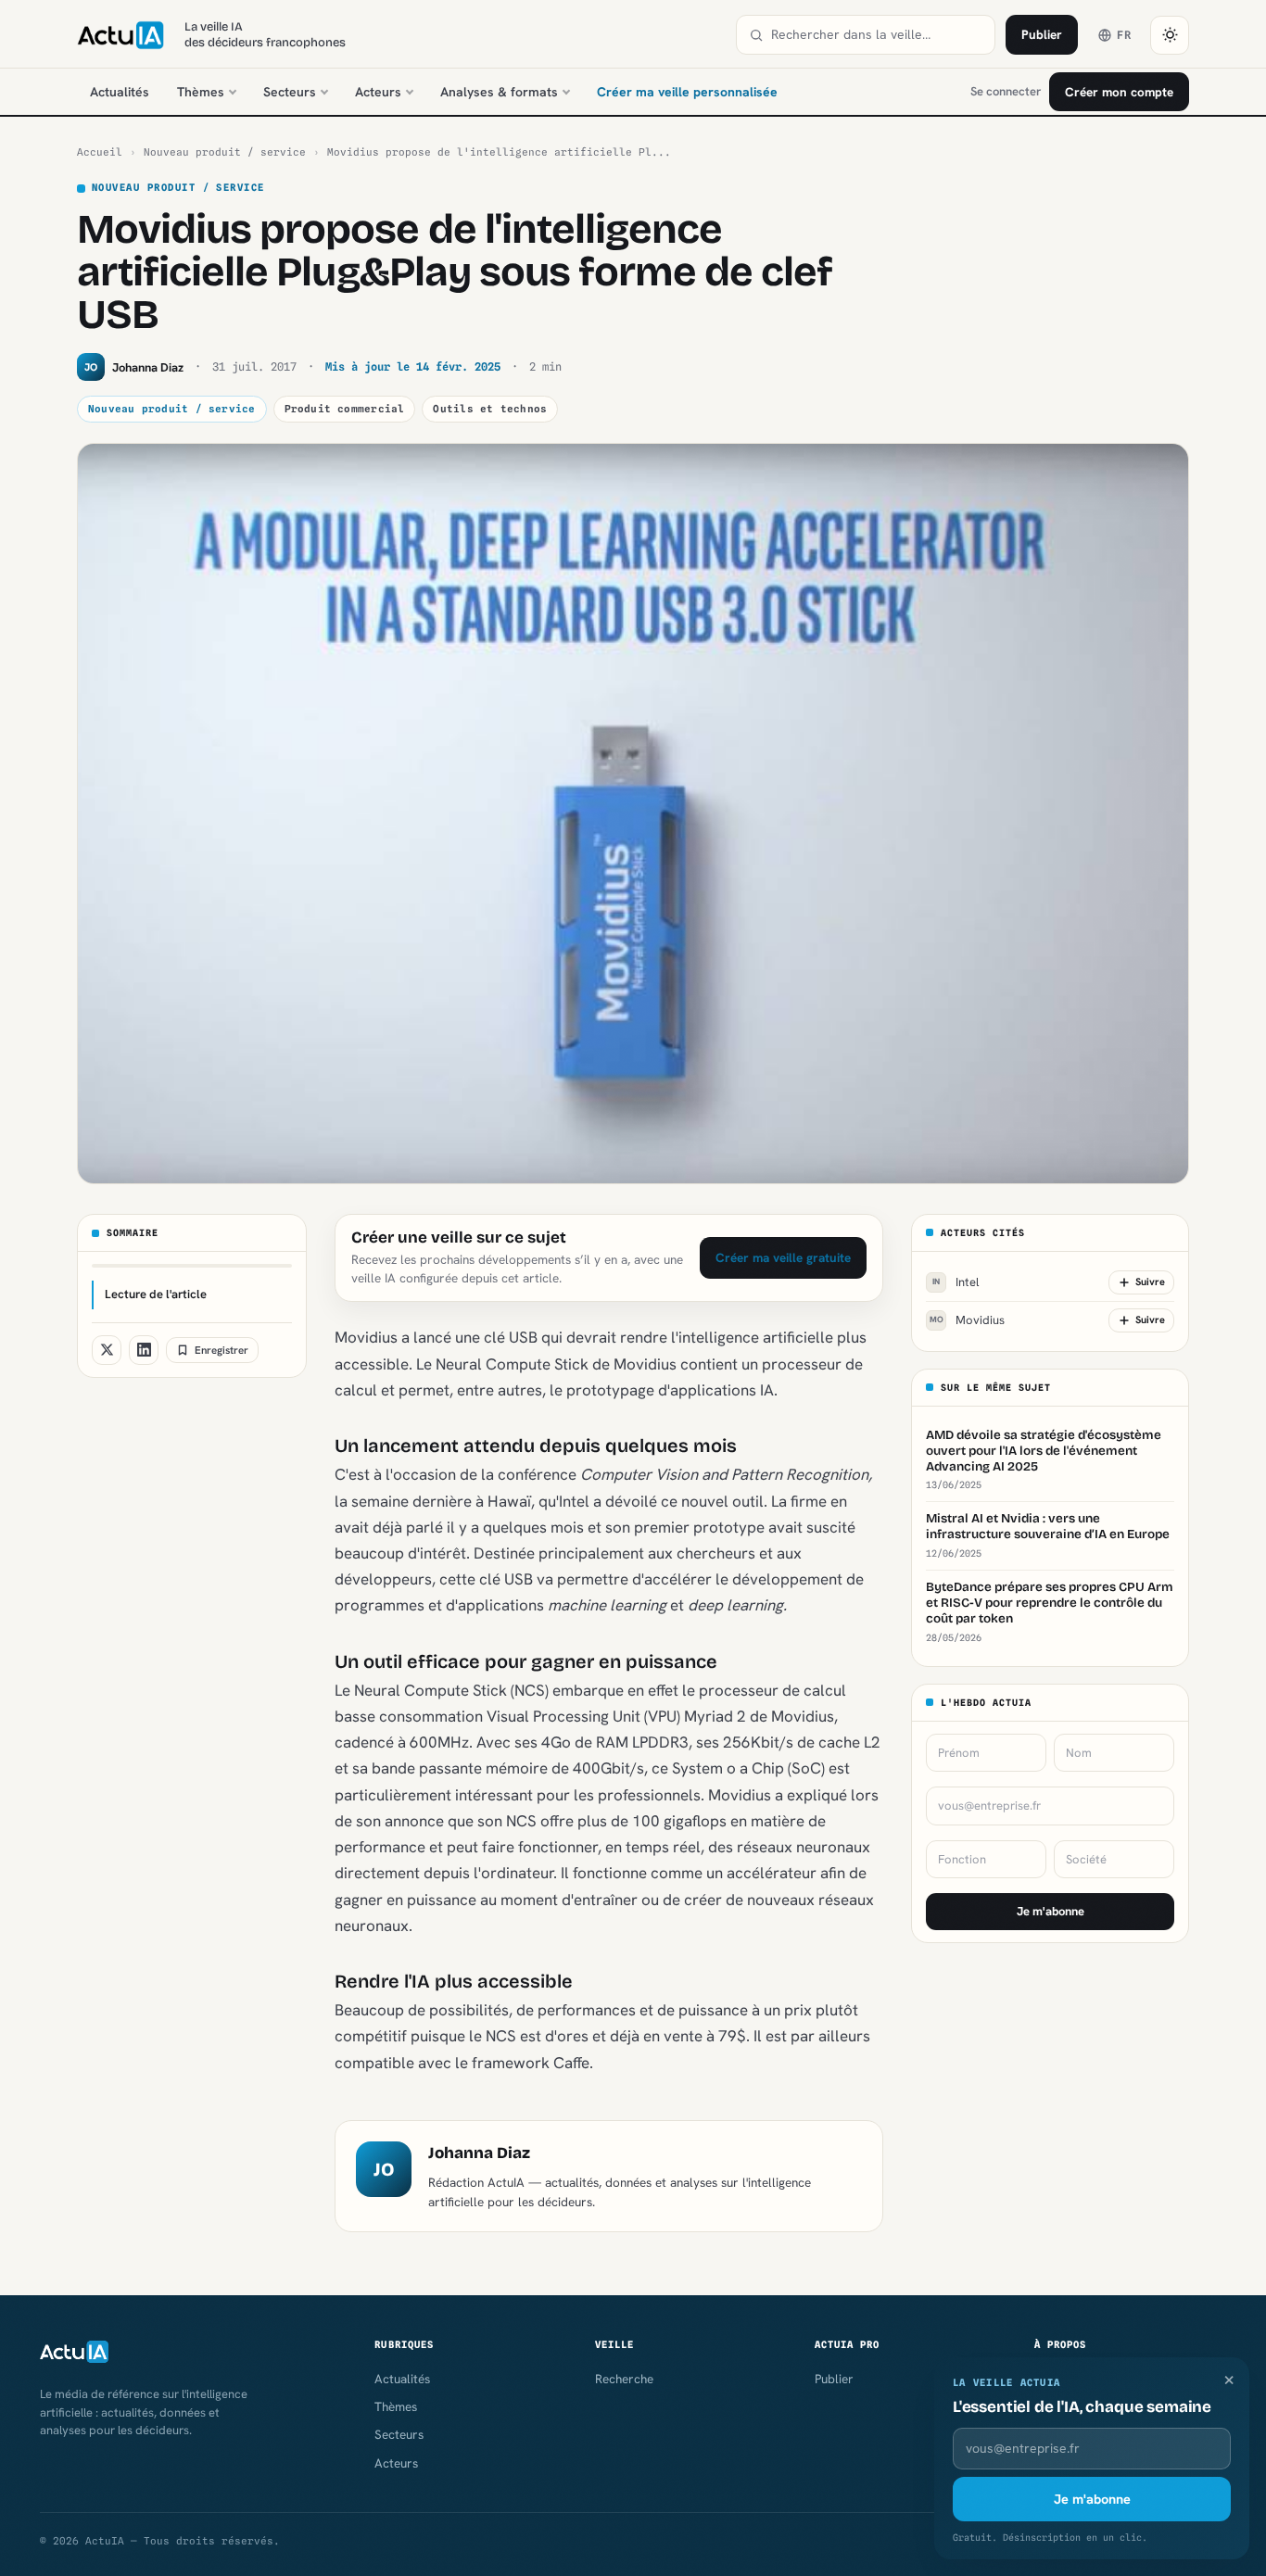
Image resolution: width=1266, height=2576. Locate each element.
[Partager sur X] (107, 1350)
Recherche (624, 2379)
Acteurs (378, 92)
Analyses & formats (499, 92)
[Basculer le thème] (1170, 35)
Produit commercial (345, 409)
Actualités (120, 92)
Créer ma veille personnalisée (687, 92)
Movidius (968, 1320)
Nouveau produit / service (225, 152)
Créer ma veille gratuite (783, 1257)
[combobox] (877, 35)
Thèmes (201, 92)
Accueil (100, 152)
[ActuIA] (120, 35)
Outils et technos (490, 409)
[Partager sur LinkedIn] (144, 1350)
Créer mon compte (1119, 92)
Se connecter (1006, 91)
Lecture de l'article (156, 1294)
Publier (1042, 34)
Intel (956, 1282)
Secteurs (290, 92)
